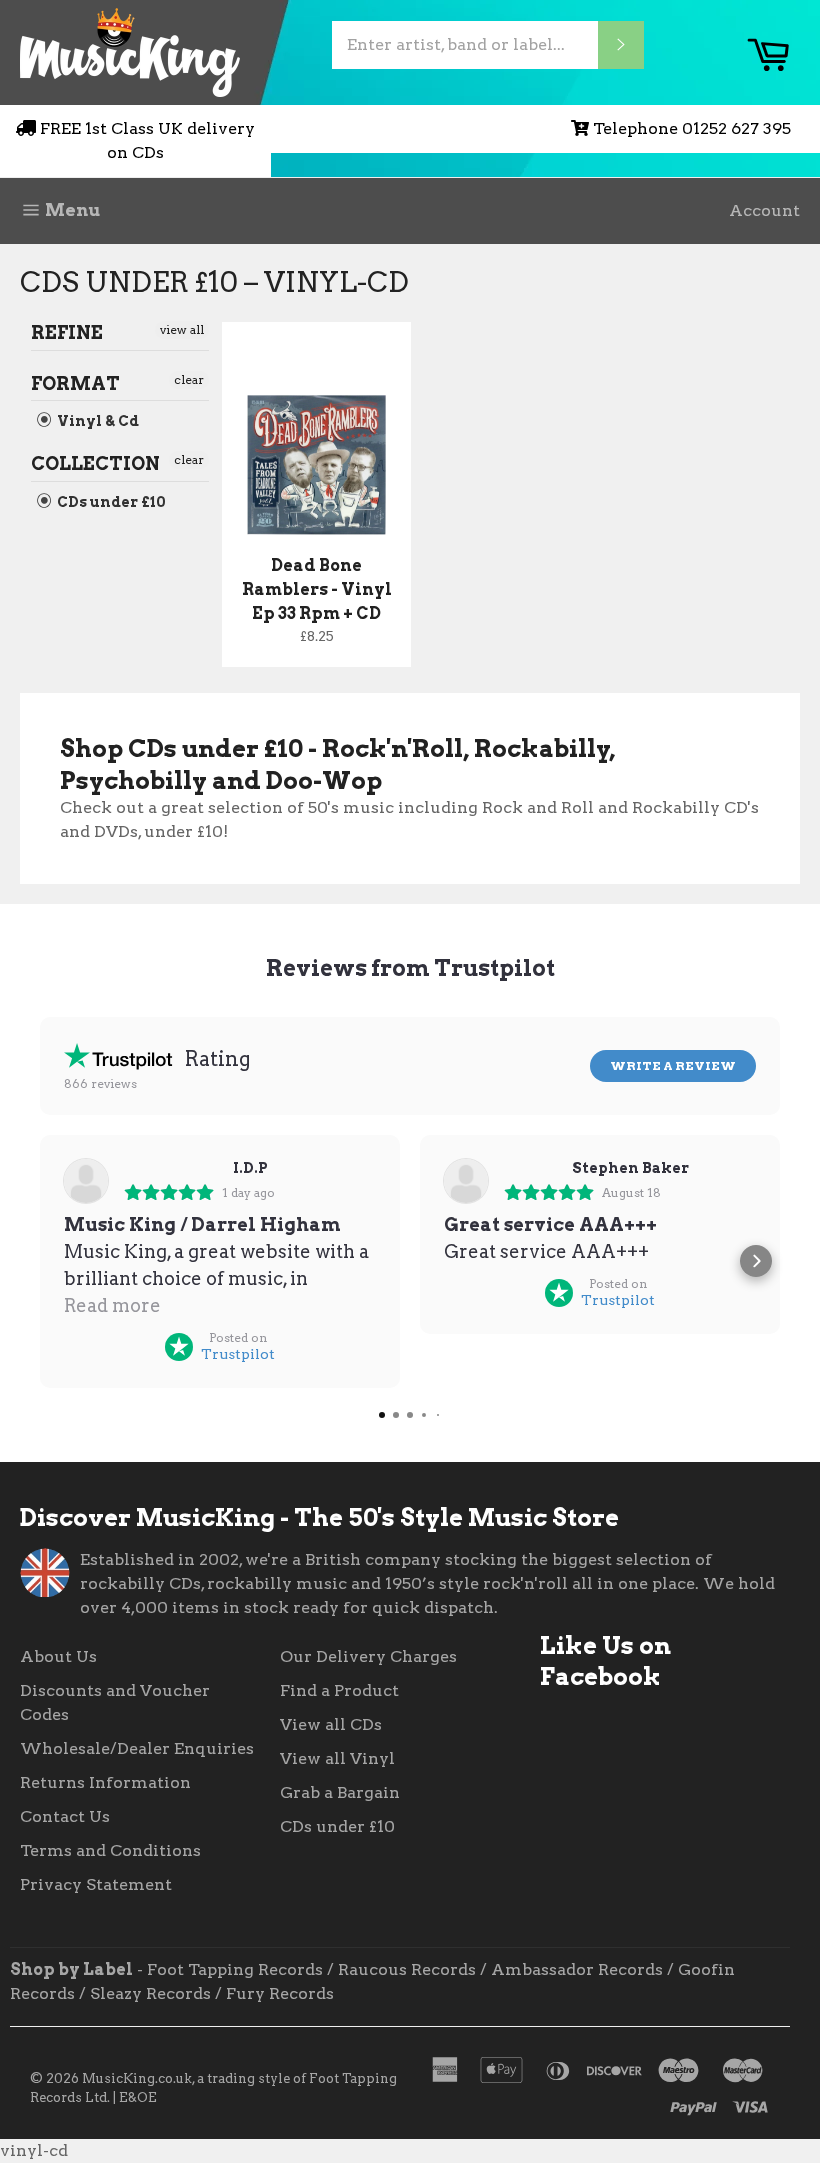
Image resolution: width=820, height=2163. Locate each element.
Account (764, 210)
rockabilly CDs (140, 1583)
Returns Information (105, 1782)
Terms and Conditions (110, 1850)
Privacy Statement (96, 1884)
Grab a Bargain (340, 1792)
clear (189, 379)
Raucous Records (407, 1969)
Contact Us (65, 1816)
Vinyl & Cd (96, 421)
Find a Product (339, 1690)
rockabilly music (277, 1583)
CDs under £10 (110, 502)
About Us (58, 1656)
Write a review (673, 1065)
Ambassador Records (577, 1969)
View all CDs (331, 1724)
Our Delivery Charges (368, 1656)
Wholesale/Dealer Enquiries (137, 1748)
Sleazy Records (150, 1993)
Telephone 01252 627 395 (692, 128)
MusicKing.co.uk (137, 2078)
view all (182, 329)
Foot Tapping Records (235, 1969)
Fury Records (280, 1993)
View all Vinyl (337, 1758)
